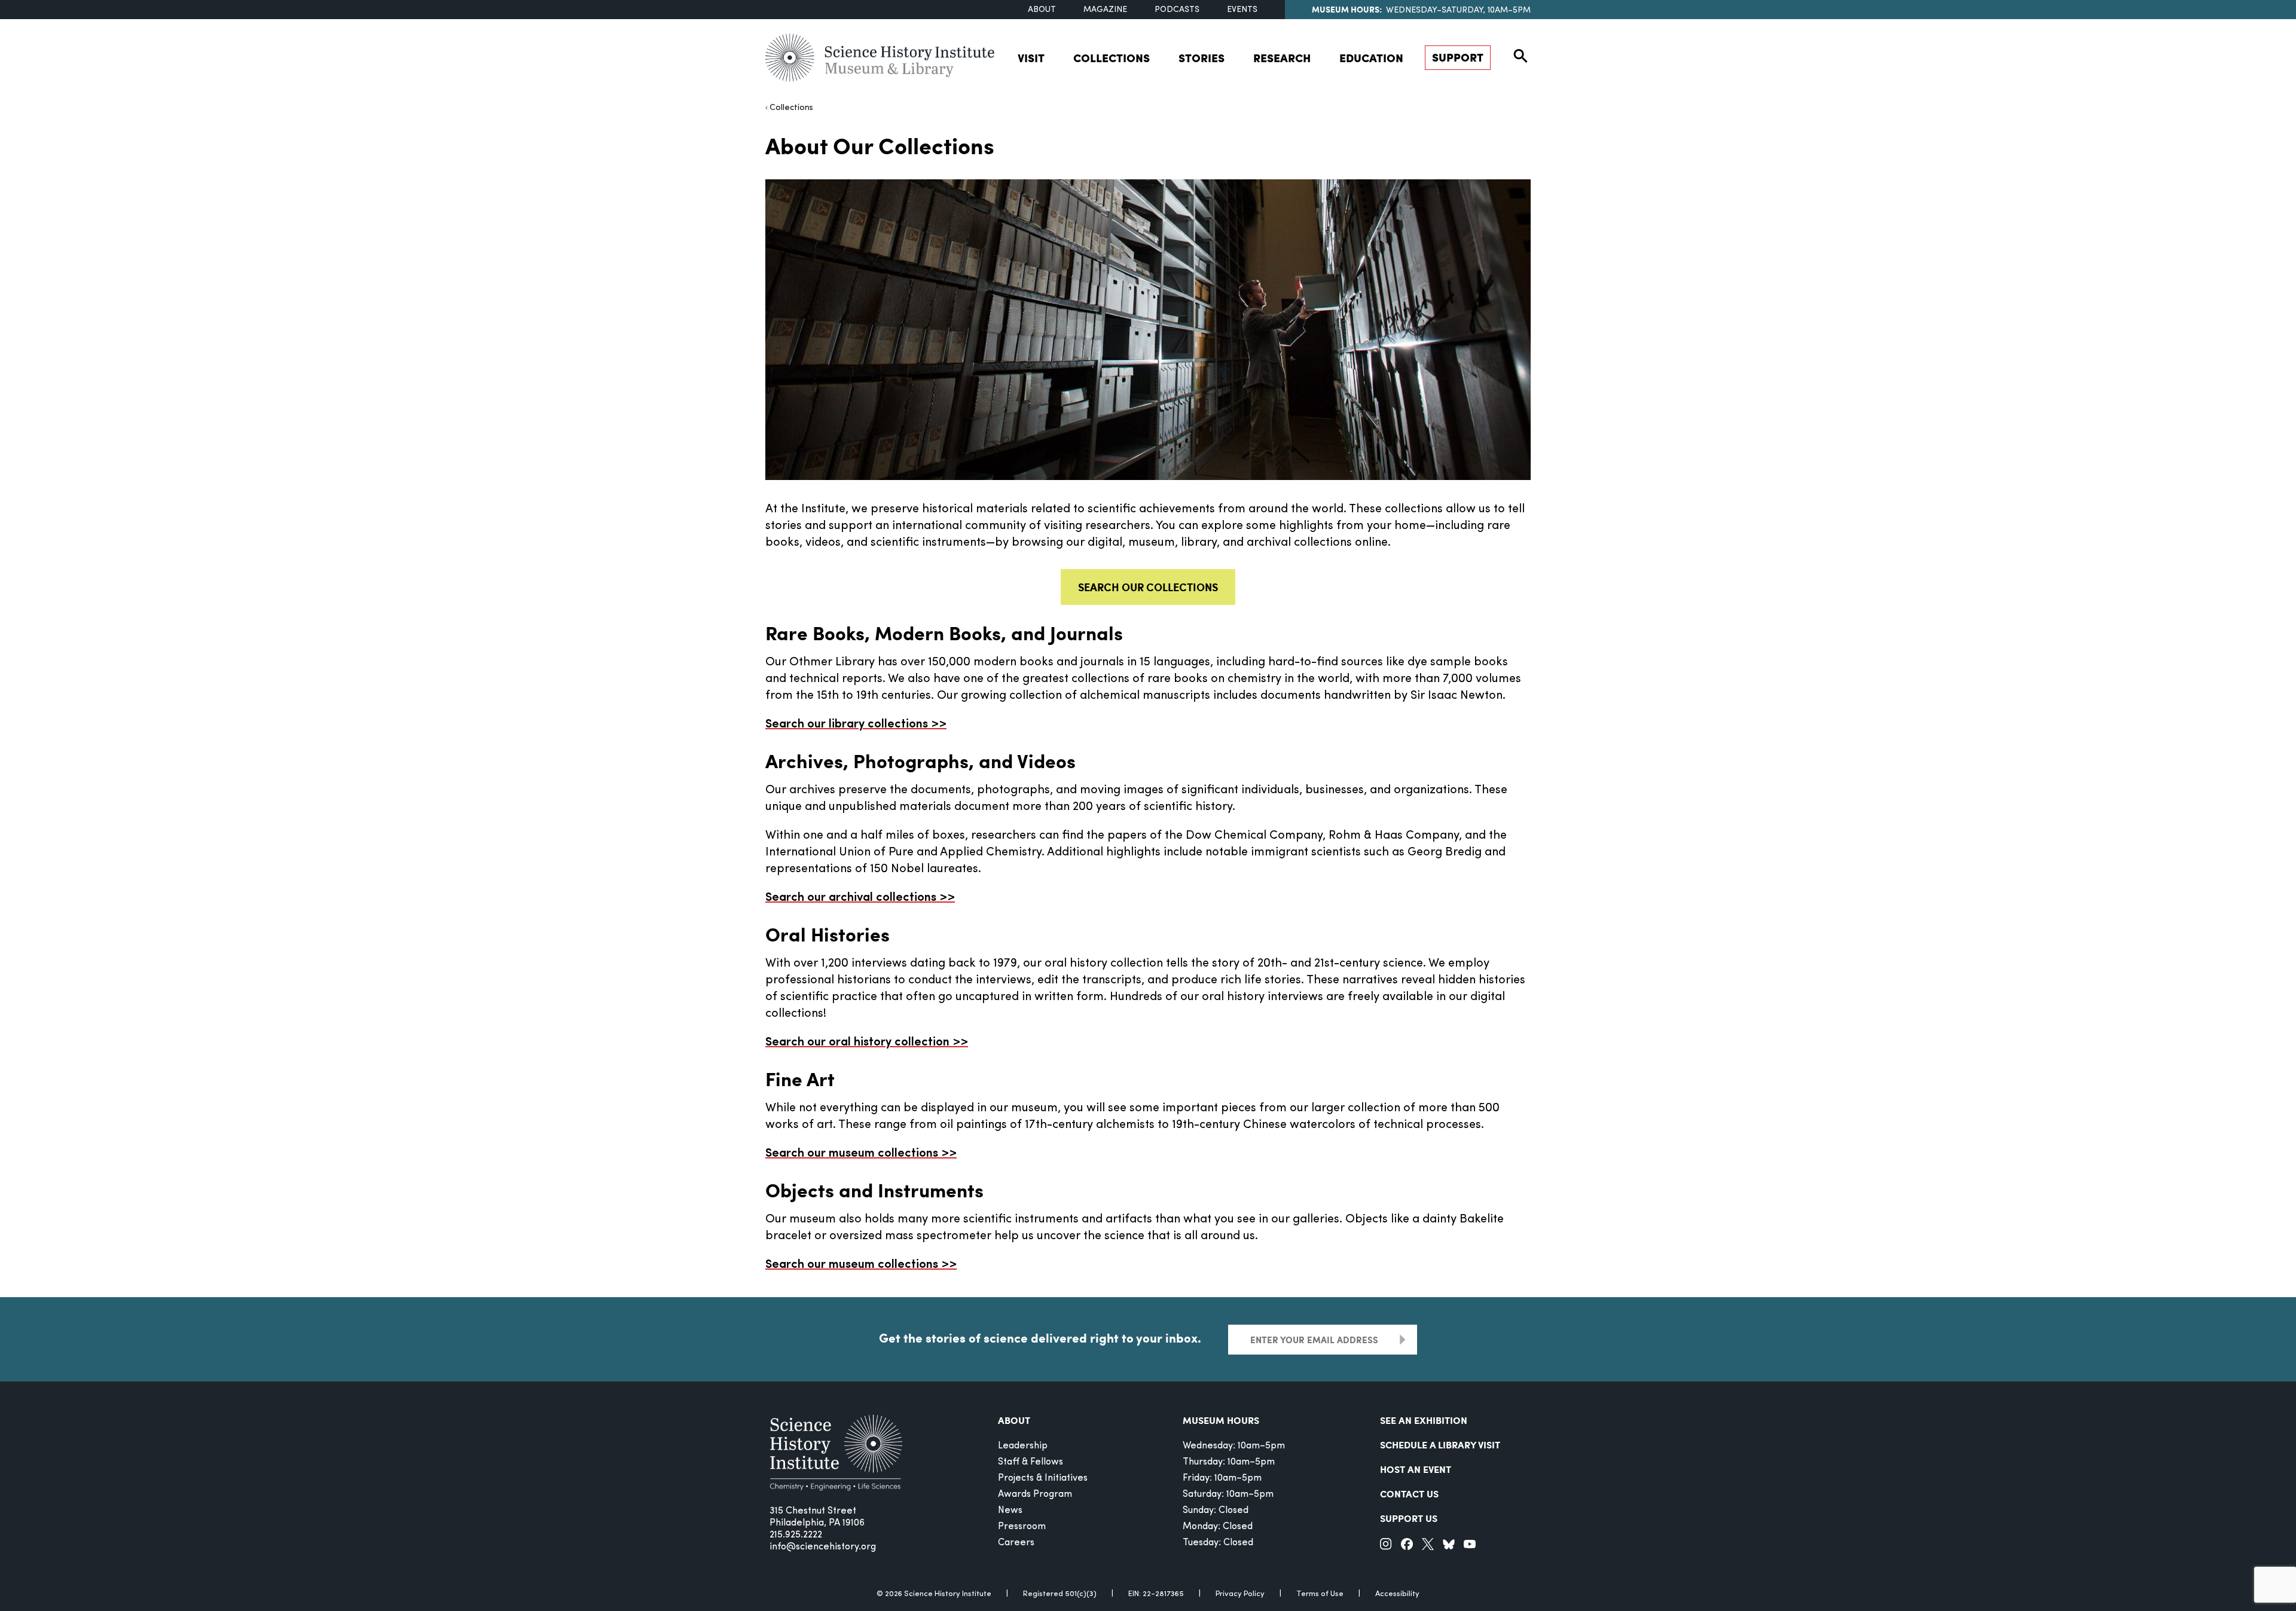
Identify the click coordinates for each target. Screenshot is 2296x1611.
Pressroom (1022, 1527)
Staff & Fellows (1031, 1462)
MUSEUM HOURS (1221, 1420)
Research (1282, 58)
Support (1458, 57)
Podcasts (1177, 10)
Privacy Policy (1240, 1594)
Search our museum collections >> (861, 1154)
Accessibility (1397, 1594)
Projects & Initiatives (1043, 1478)
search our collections (1148, 587)
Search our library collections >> (856, 725)
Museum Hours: (1347, 9)
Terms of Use (1320, 1594)
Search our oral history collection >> (867, 1043)
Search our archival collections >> (860, 898)
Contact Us (1409, 1494)
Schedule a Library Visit (1440, 1445)
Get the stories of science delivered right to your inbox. (1040, 1338)
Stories (1202, 58)
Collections (1112, 58)
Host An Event (1416, 1469)
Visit (1031, 58)
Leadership (1023, 1446)
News (1010, 1511)
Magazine (1105, 10)
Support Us (1409, 1518)
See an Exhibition (1424, 1420)
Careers (1016, 1543)
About (1042, 10)
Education (1371, 58)
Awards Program (1035, 1494)
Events (1242, 10)
